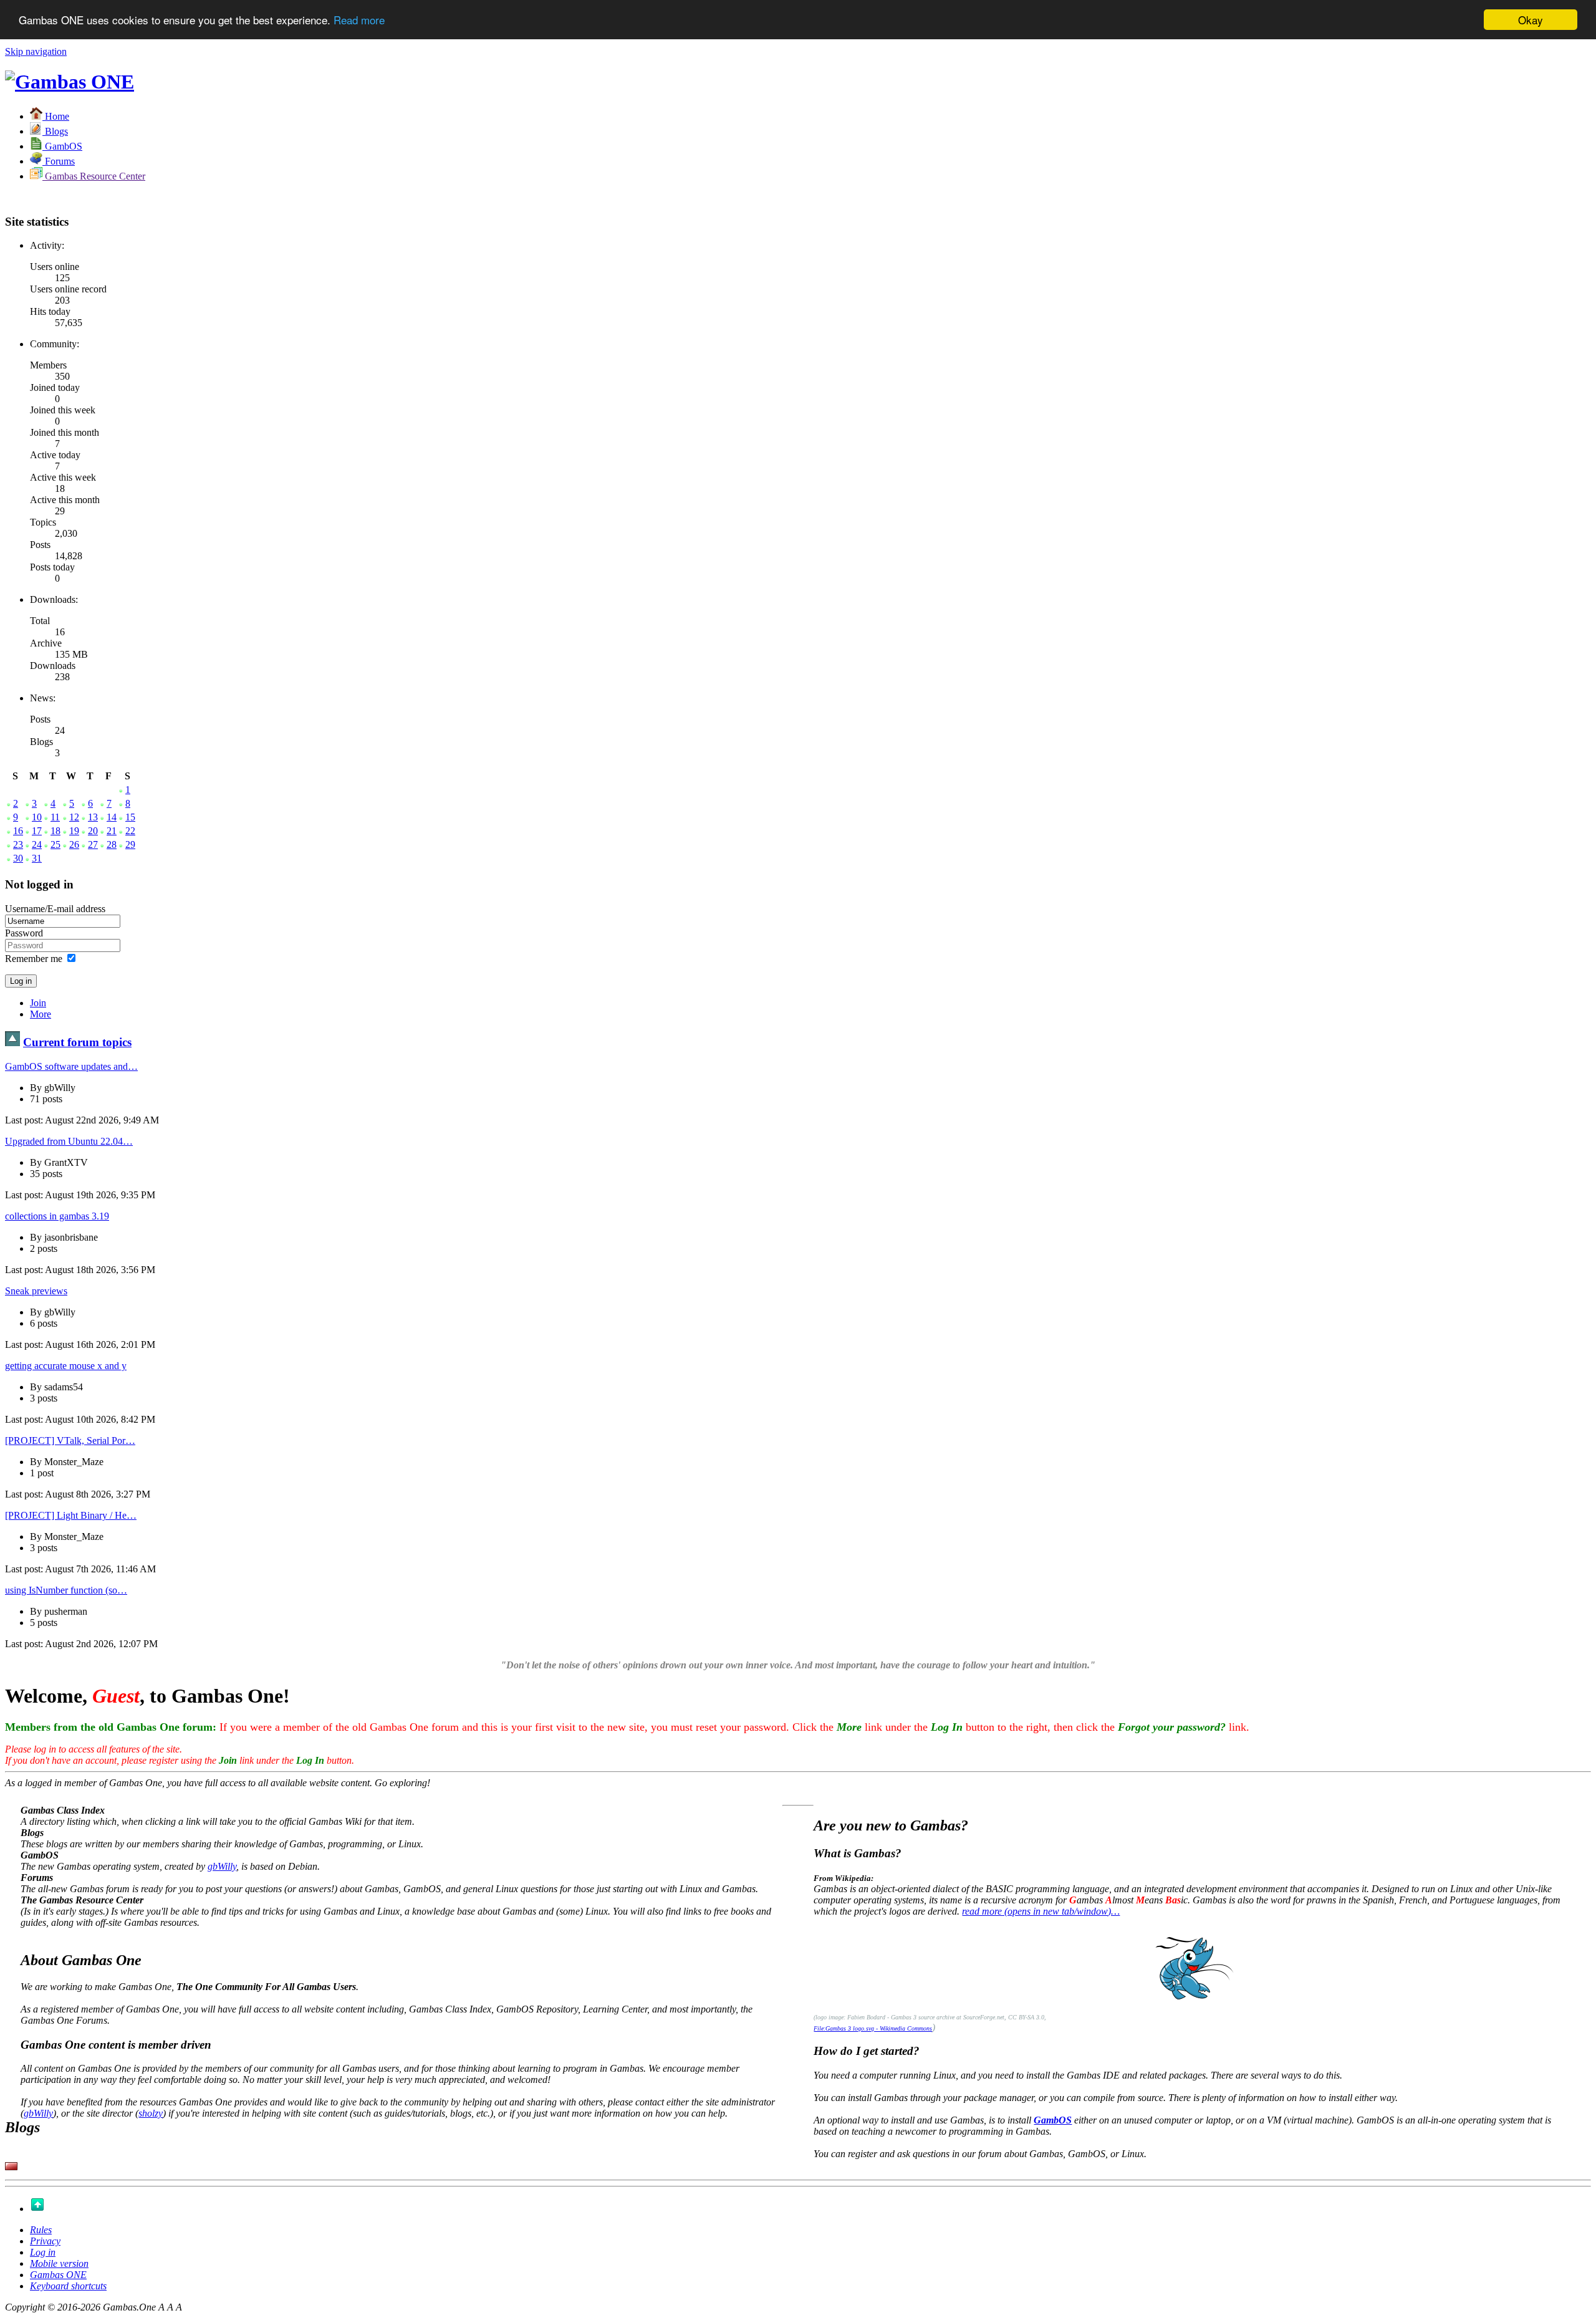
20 (93, 831)
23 (18, 844)
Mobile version (59, 2263)
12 (74, 817)
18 (55, 831)
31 (37, 858)
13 (93, 817)
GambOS (1053, 2120)
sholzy (151, 2113)
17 (37, 831)
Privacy (45, 2241)
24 (37, 844)
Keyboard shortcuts (68, 2286)
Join (38, 1003)
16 (18, 831)
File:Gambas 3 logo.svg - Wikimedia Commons (873, 2028)
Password (24, 933)
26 (74, 844)
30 (18, 858)
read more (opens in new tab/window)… (1041, 1911)
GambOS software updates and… (71, 1066)
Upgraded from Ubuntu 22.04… (69, 1141)
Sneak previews (36, 1291)
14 (112, 817)
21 (112, 831)
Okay (1531, 20)
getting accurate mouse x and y (66, 1366)
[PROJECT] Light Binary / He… (71, 1515)
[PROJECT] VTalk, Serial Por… (70, 1440)
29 (130, 844)
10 (37, 817)
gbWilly (222, 1866)
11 (55, 817)
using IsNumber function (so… (66, 1590)
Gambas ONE (58, 2275)
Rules (41, 2230)
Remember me (34, 959)
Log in (43, 2252)
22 (130, 831)
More (41, 1014)
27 (93, 844)
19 (74, 831)
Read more (359, 20)
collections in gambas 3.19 (57, 1216)
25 (55, 844)
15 (130, 817)
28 (112, 844)
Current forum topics (77, 1042)
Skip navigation (36, 51)
